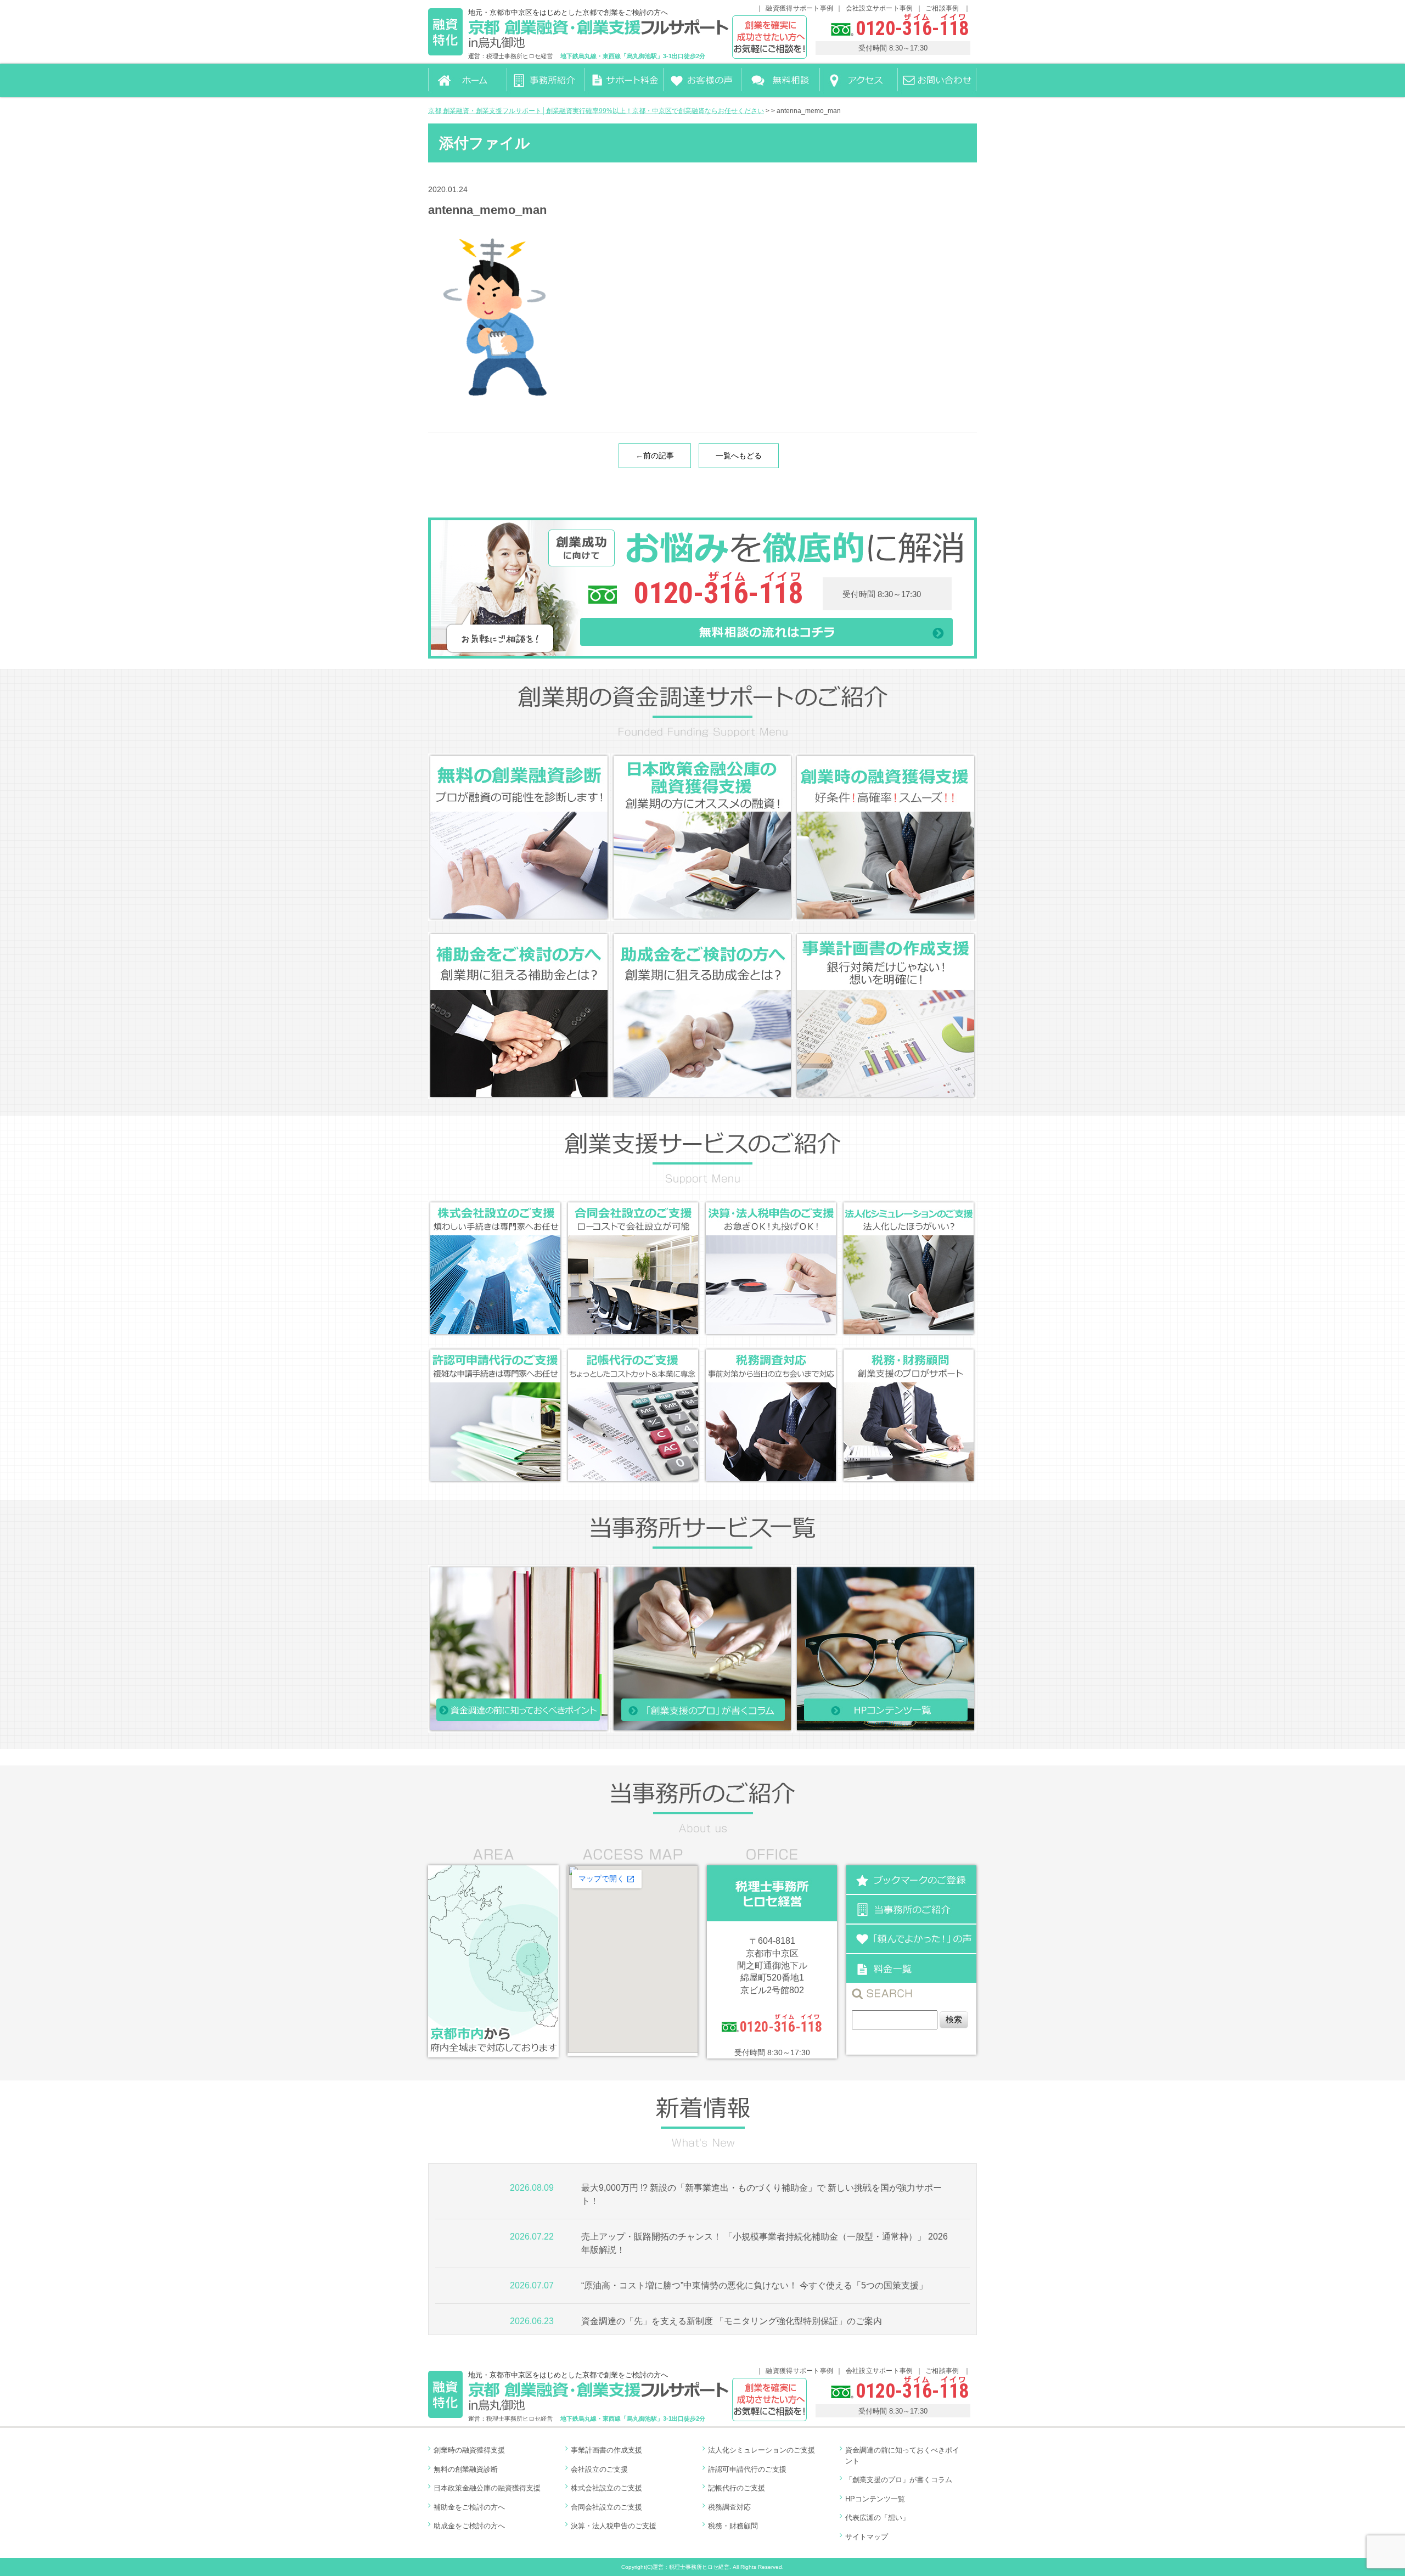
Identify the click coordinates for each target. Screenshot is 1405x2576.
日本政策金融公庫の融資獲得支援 (487, 2488)
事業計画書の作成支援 (606, 2450)
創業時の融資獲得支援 (469, 2450)
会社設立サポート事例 (879, 8)
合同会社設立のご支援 (606, 2507)
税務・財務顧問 (733, 2526)
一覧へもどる (739, 455)
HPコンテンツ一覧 (875, 2499)
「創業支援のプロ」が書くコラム (899, 2480)
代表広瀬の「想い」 (877, 2518)
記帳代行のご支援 (737, 2488)
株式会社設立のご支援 (606, 2488)
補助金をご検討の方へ (469, 2507)
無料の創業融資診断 (466, 2469)
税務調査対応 (729, 2507)
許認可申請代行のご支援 (747, 2469)
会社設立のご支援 (599, 2469)
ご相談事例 (943, 8)
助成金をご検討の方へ (469, 2526)
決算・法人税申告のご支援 (614, 2526)
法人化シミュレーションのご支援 (761, 2450)
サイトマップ (867, 2537)
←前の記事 (655, 455)
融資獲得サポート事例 (799, 8)
